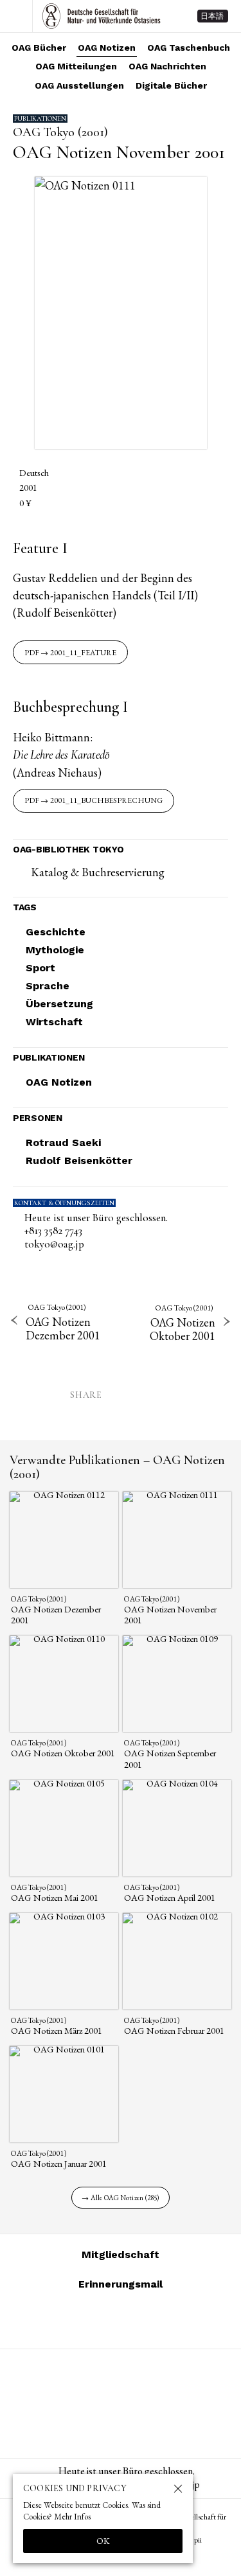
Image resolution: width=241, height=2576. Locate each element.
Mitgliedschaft (121, 2254)
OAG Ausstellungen (79, 85)
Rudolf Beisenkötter (79, 1160)
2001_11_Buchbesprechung (106, 800)
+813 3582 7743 (53, 1231)
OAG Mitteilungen (76, 66)
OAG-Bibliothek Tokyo (68, 849)
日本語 (212, 16)
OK (103, 2541)
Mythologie (55, 950)
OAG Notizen (107, 48)
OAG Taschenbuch (189, 48)
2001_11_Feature (83, 653)
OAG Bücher (39, 48)
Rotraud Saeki (63, 1142)
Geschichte (56, 932)
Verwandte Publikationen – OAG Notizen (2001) (117, 1467)
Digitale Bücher (171, 85)
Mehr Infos (72, 2517)
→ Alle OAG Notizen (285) (120, 2198)
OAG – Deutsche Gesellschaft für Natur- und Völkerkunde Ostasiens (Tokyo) (102, 16)
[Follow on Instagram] (75, 2320)
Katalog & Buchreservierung (98, 872)
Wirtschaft (54, 1022)
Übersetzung (59, 1004)
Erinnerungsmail (121, 2284)
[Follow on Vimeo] (105, 2320)
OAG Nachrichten (167, 66)
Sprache (48, 986)
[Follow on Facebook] (136, 2320)
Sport (40, 968)
